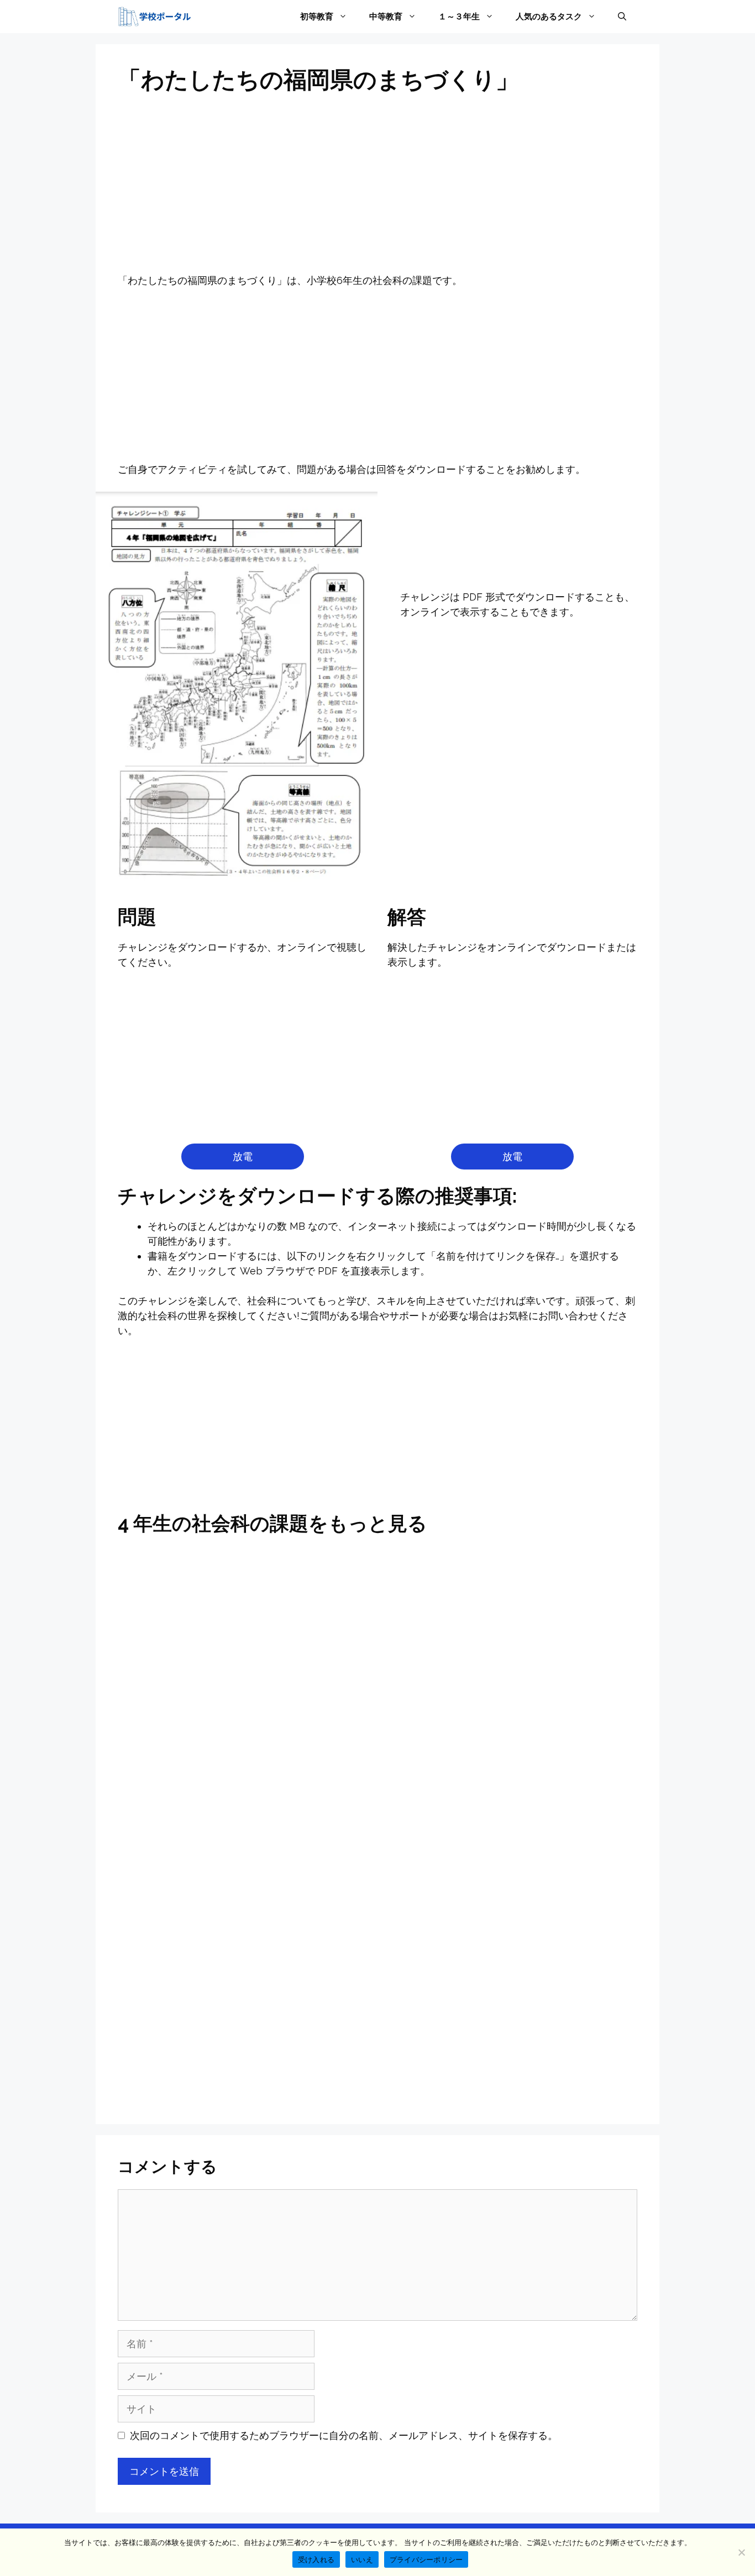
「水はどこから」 (201, 1795)
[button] (622, 17)
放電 (243, 1157)
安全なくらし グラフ (554, 1576)
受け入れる (316, 2559)
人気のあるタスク (549, 17)
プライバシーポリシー (426, 2559)
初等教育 (317, 17)
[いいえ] (741, 2552)
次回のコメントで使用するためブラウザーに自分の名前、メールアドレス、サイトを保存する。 (344, 2435)
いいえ (362, 2559)
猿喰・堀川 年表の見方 (377, 1847)
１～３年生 (459, 17)
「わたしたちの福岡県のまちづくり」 (554, 2072)
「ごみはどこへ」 (377, 1794)
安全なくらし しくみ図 (201, 1847)
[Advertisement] (377, 191)
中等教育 (386, 17)
